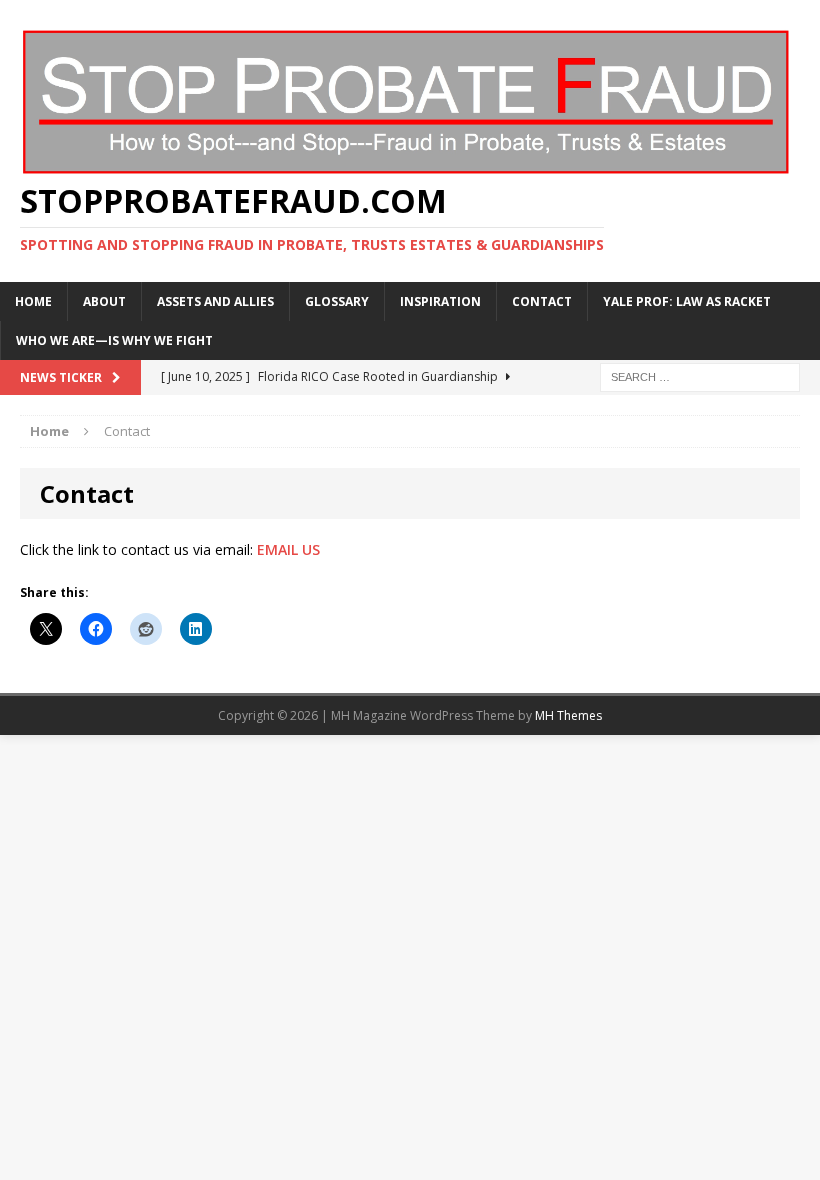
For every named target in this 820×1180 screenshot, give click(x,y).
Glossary (337, 301)
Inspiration (440, 301)
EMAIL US (288, 549)
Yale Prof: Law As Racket (687, 301)
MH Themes (568, 715)
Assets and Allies (215, 301)
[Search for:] (700, 375)
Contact (542, 301)
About (104, 301)
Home (33, 301)
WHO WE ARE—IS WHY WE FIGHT (114, 340)
